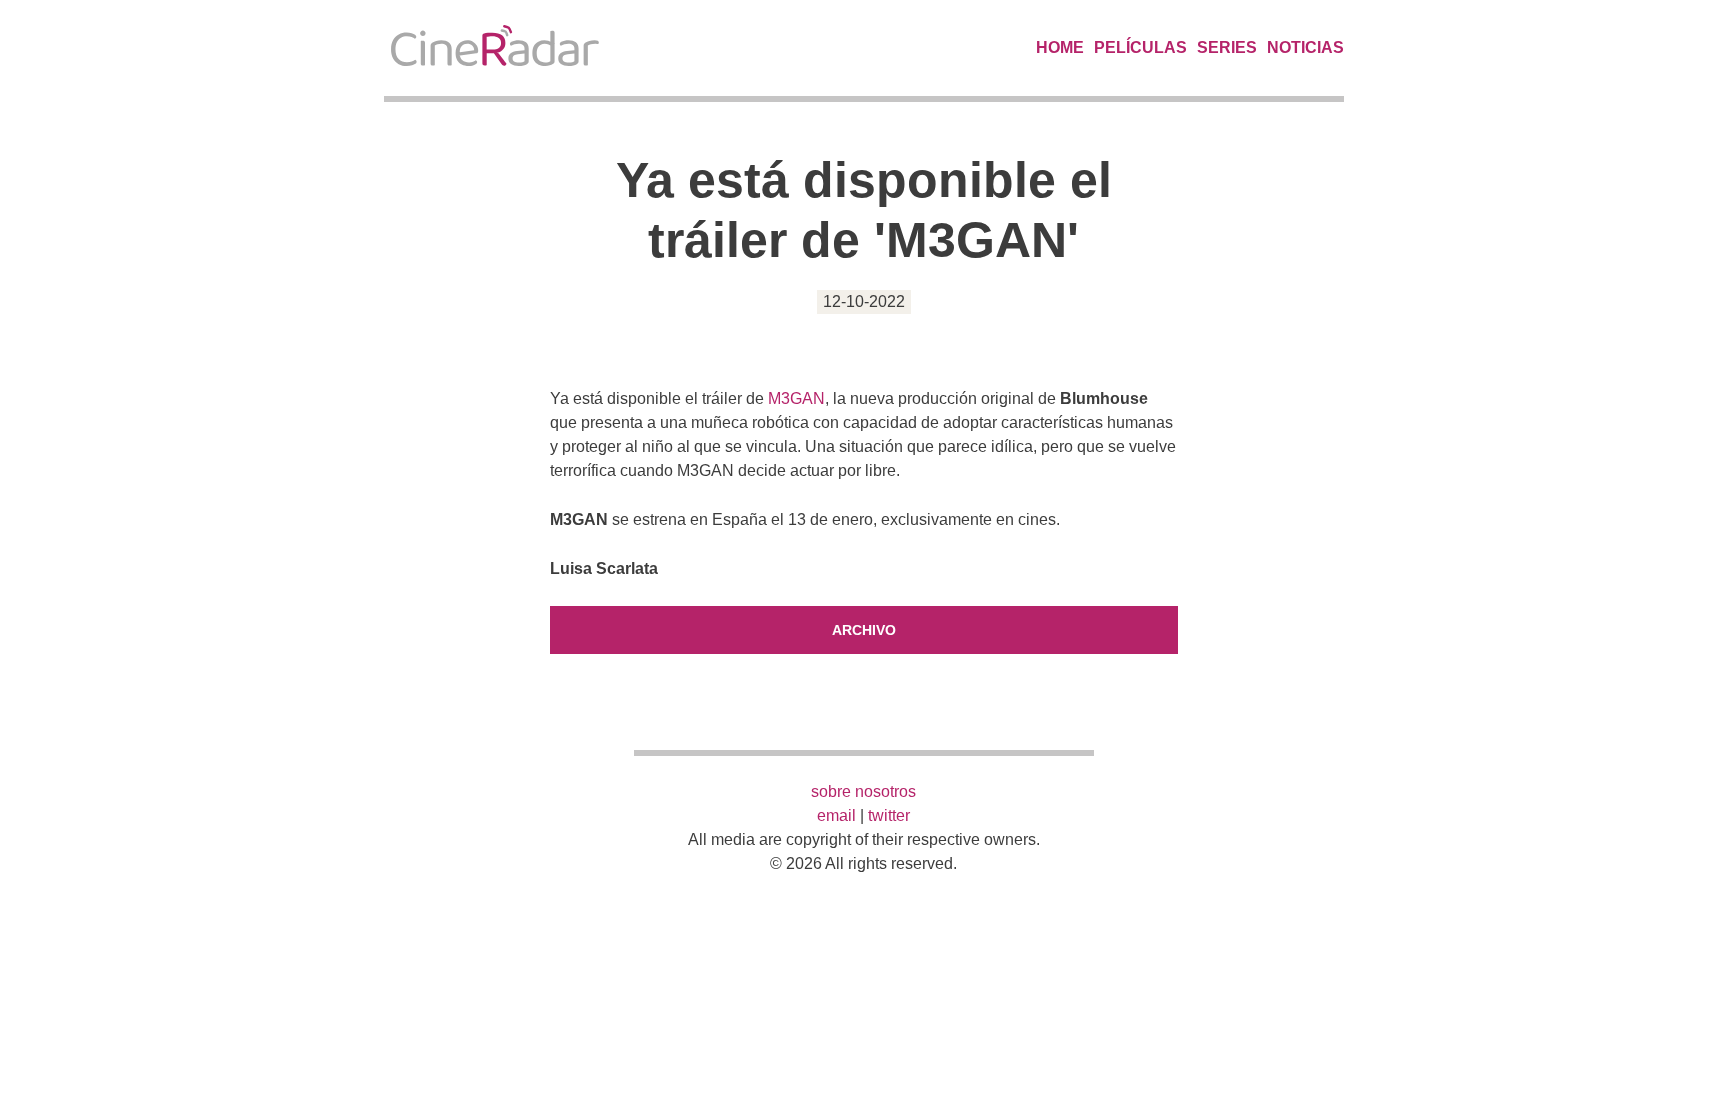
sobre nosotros (863, 791)
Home (1060, 47)
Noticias (1305, 47)
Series (1227, 47)
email (836, 815)
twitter (889, 815)
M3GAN (796, 398)
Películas (1140, 47)
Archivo (864, 630)
